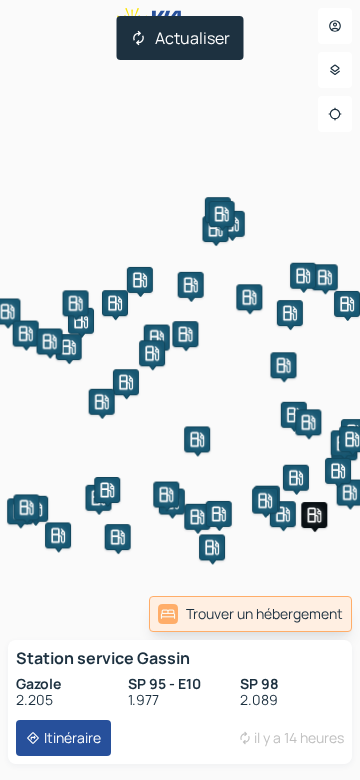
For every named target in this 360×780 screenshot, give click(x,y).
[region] (180, 390)
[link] (250, 614)
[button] (294, 415)
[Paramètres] (335, 70)
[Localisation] (335, 114)
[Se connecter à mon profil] (335, 26)
